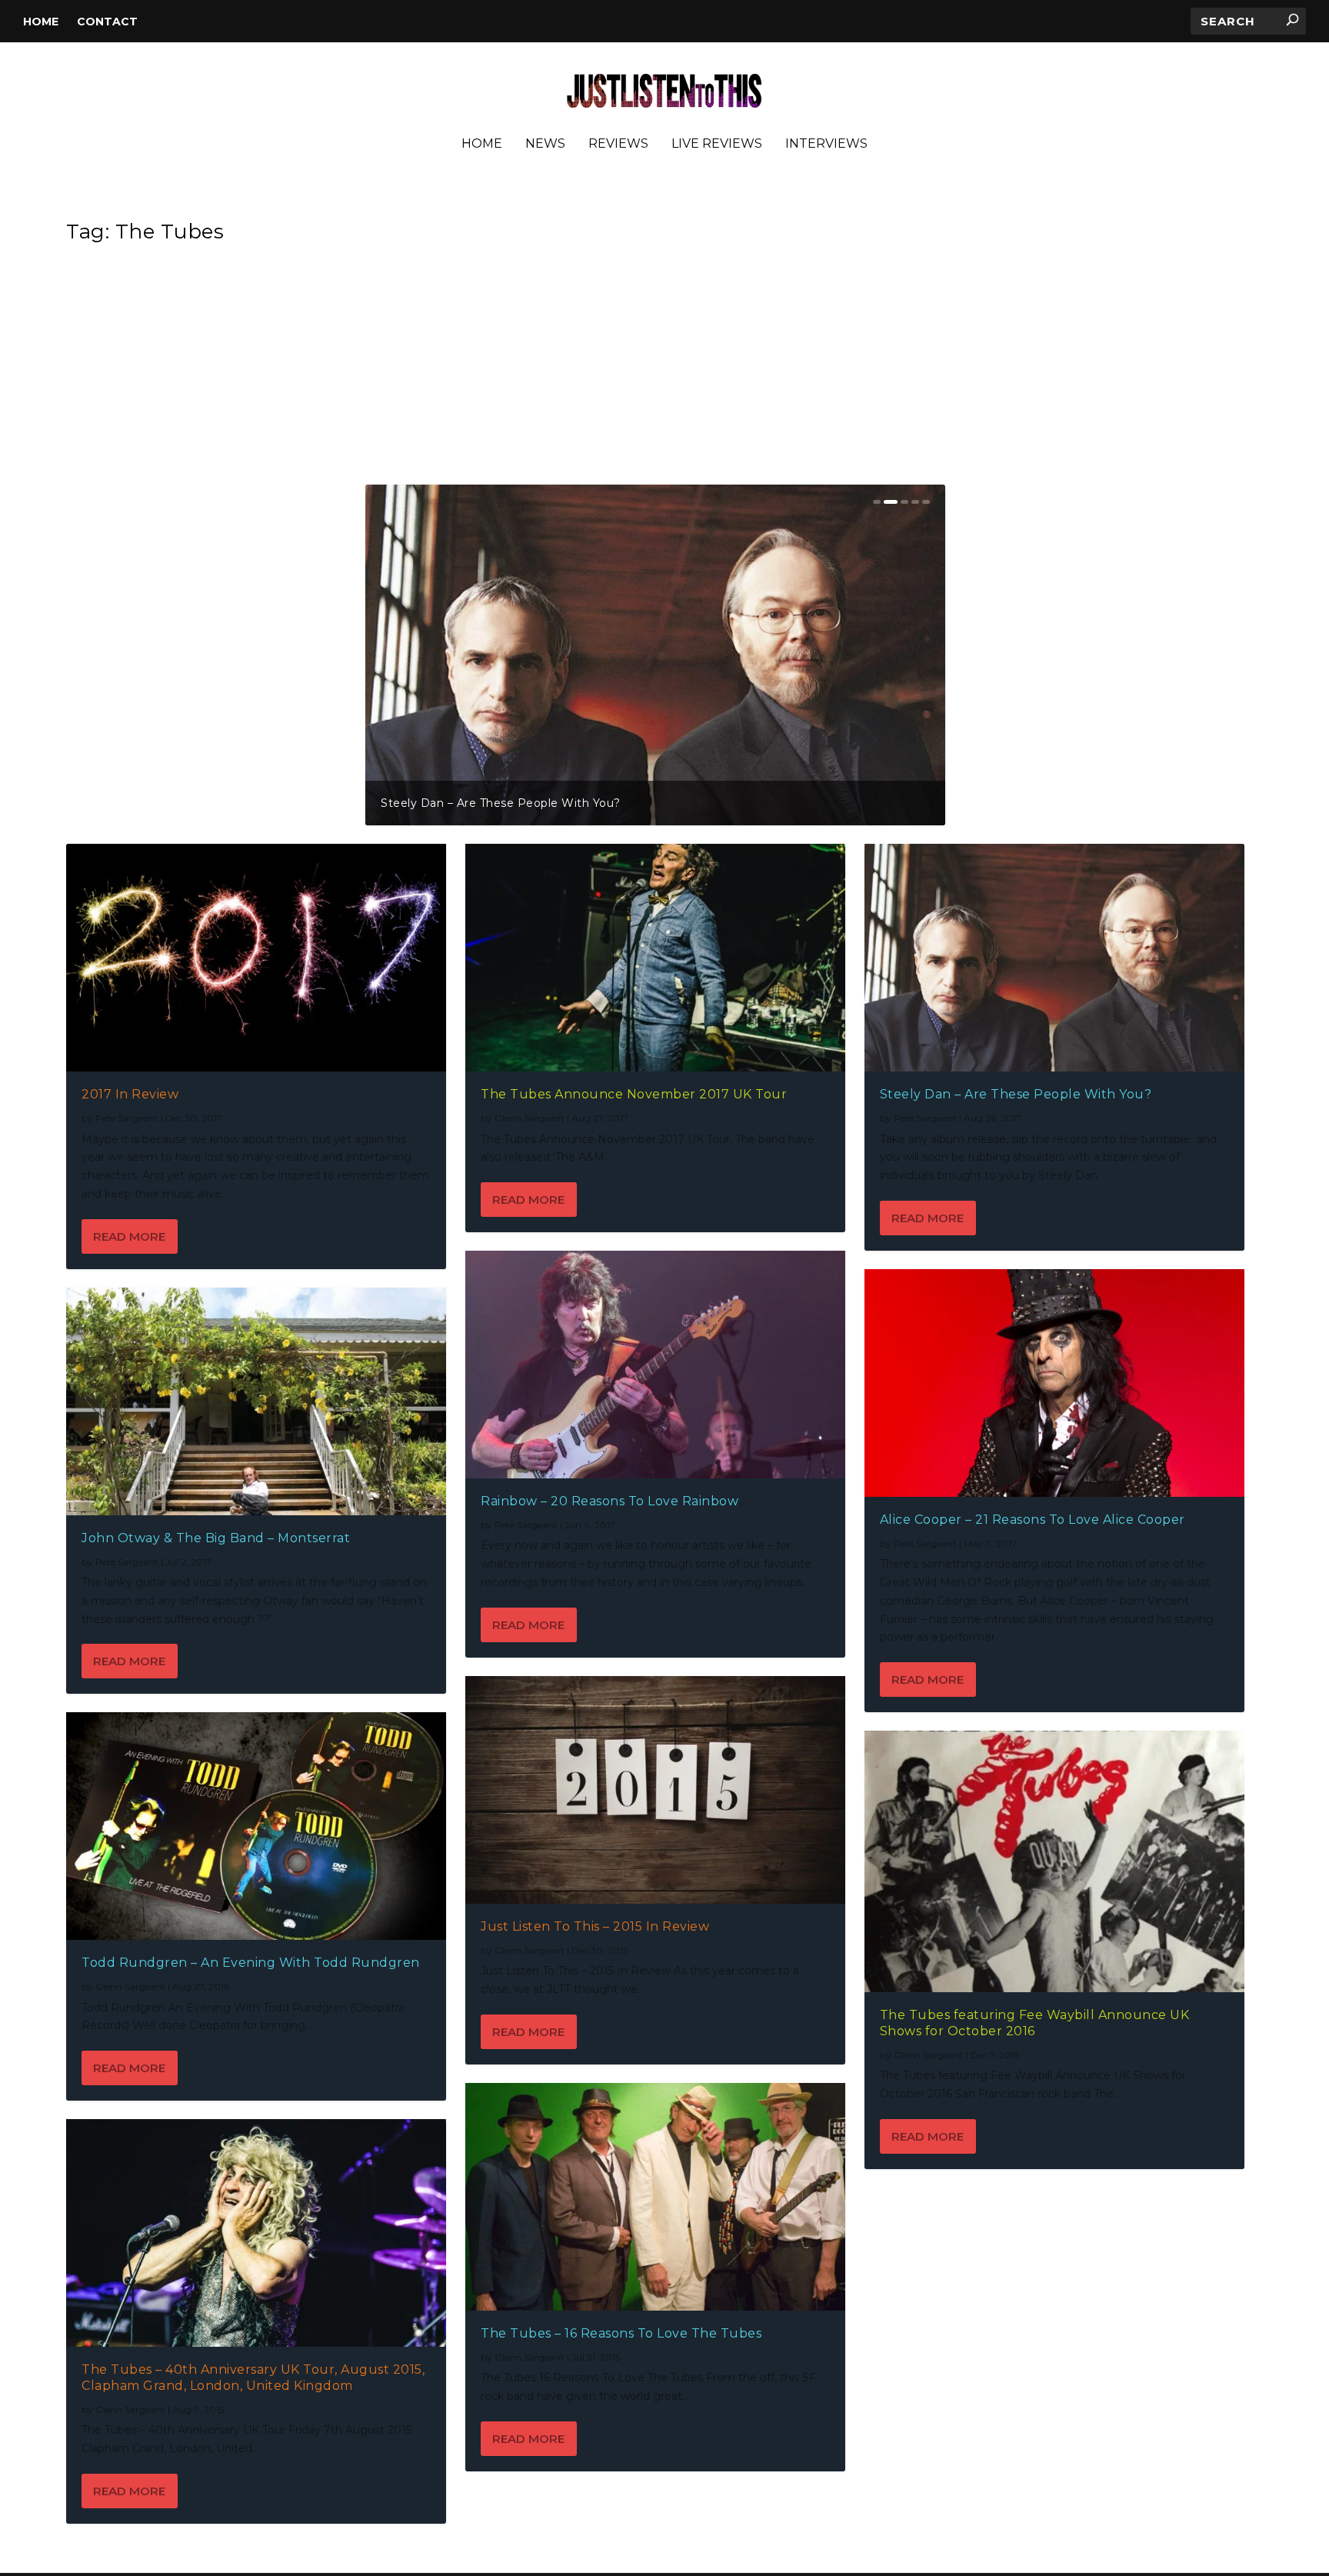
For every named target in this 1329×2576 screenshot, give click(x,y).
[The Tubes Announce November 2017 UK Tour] (655, 958)
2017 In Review (425, 803)
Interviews (826, 144)
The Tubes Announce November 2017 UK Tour (634, 1094)
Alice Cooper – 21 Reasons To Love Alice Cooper (1033, 1520)
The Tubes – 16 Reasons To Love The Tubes (621, 2333)
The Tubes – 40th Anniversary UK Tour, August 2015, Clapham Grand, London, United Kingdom (253, 2378)
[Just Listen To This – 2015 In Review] (655, 1790)
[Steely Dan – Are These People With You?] (1054, 958)
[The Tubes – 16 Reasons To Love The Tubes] (655, 2197)
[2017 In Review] (256, 958)
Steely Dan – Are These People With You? (1016, 1094)
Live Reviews (717, 144)
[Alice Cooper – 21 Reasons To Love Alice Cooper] (1054, 1383)
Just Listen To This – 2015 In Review (595, 1926)
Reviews (618, 144)
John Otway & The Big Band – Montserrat (745, 803)
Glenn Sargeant (130, 1986)
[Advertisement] (655, 369)
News (545, 144)
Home (41, 22)
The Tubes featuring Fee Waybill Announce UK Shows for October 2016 (1035, 2023)
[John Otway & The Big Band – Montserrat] (256, 1401)
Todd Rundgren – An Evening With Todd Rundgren (251, 1963)
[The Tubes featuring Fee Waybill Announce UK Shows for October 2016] (1054, 1861)
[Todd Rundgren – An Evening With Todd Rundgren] (256, 1826)
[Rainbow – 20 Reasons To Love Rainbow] (655, 1365)
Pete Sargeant (127, 1118)
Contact (107, 22)
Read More (129, 1236)
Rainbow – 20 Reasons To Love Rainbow (610, 1501)
